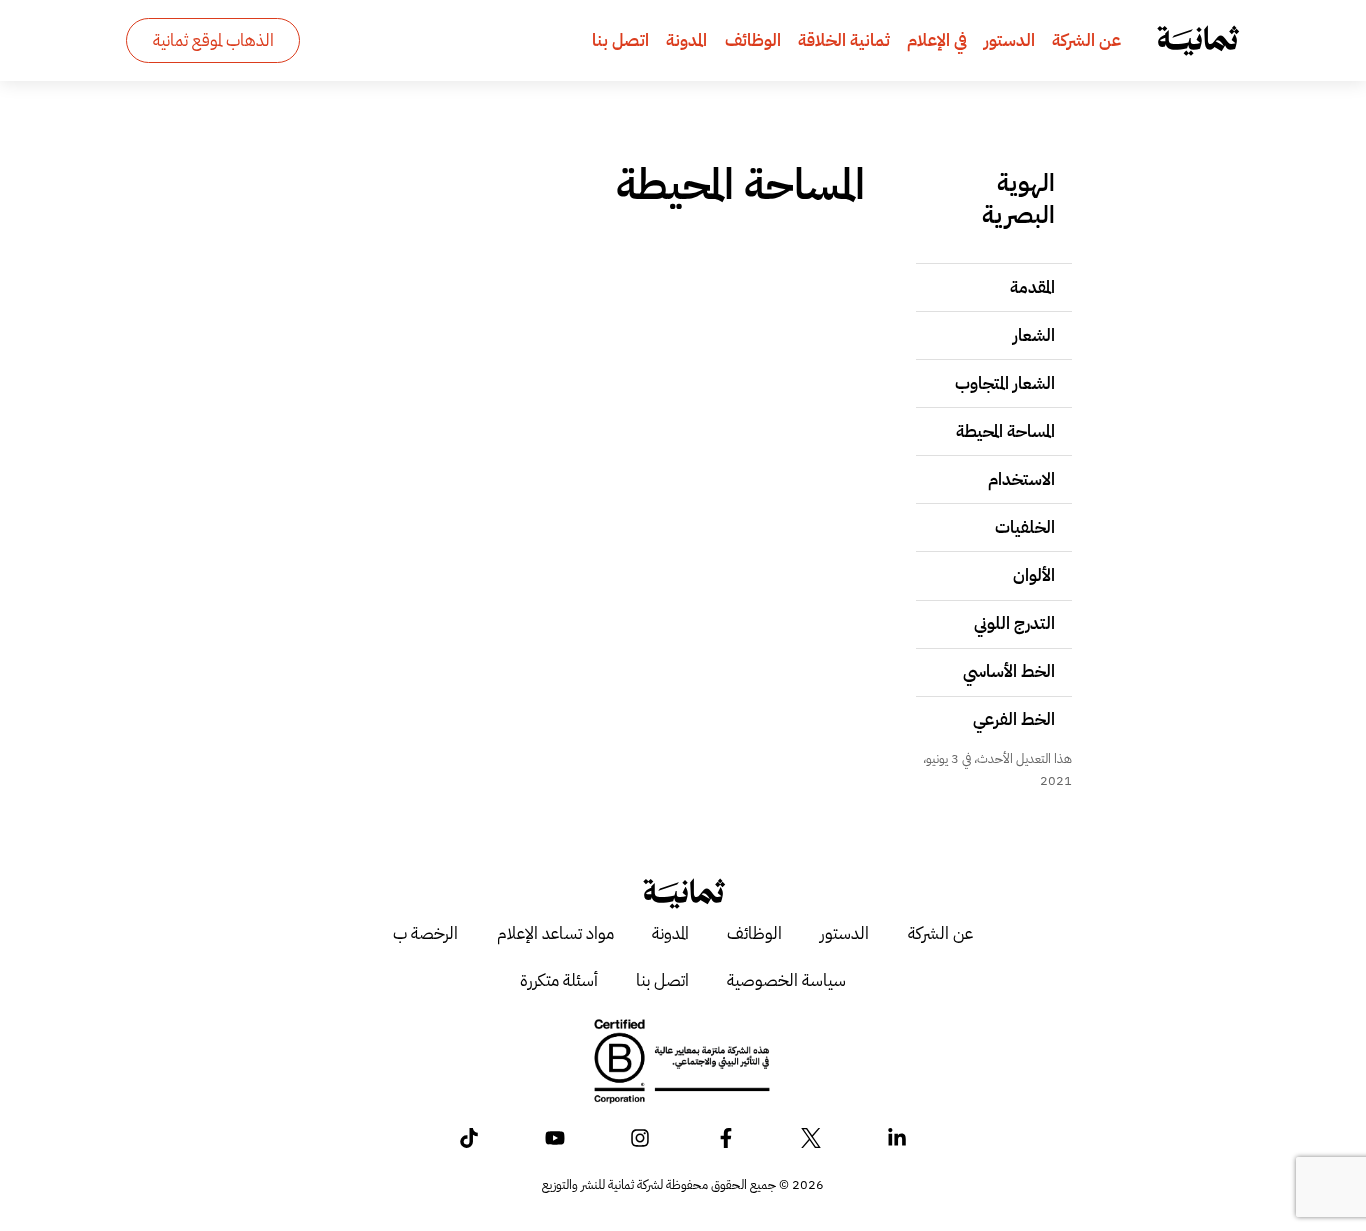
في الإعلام (937, 40)
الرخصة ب (425, 933)
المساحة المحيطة (1005, 431)
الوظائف (753, 40)
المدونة (686, 40)
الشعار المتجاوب (1005, 383)
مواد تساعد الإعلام (555, 933)
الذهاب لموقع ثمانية (213, 40)
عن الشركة (1086, 40)
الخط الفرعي (1014, 719)
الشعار (1034, 335)
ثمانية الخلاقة (844, 40)
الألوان (1034, 575)
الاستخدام (1021, 479)
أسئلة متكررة (559, 980)
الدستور (1009, 40)
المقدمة (1032, 287)
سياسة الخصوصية (786, 980)
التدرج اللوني (1014, 623)
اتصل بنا (620, 40)
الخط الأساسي (1009, 671)
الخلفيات (1025, 527)
